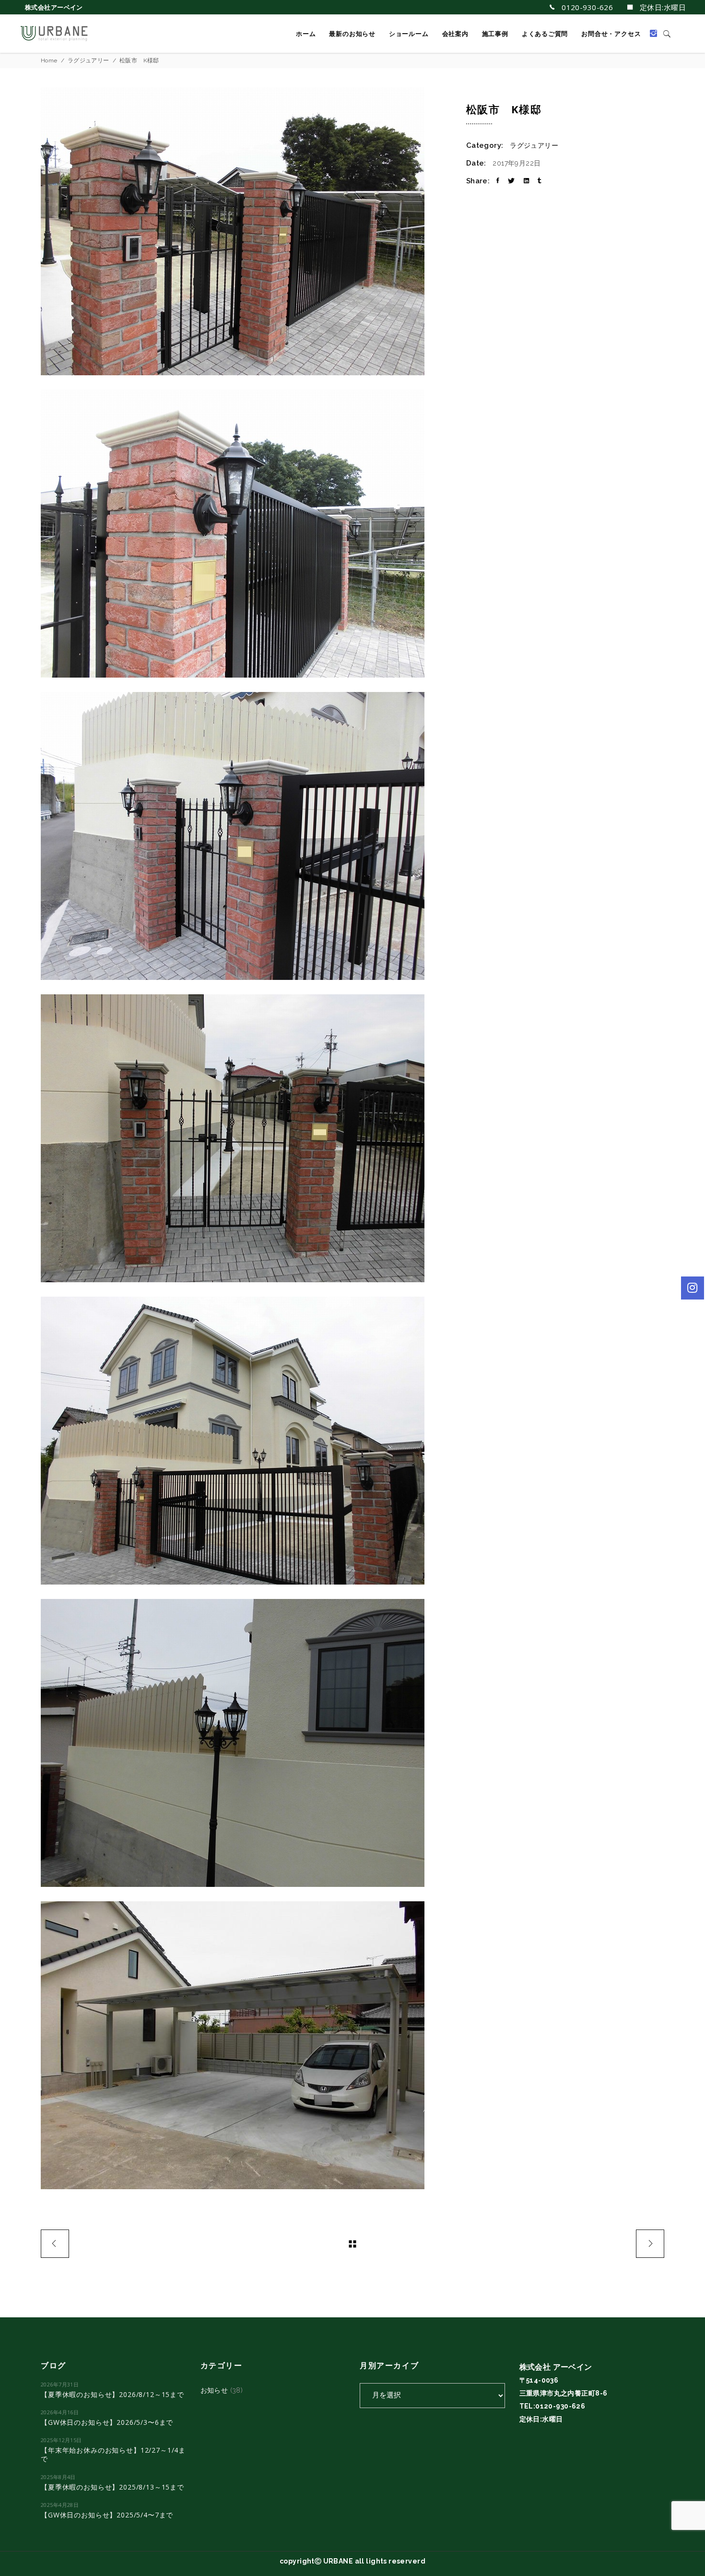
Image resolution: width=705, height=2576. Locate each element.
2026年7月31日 (60, 2384)
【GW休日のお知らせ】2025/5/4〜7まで (107, 2515)
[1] (246, 231)
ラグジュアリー (88, 60)
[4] (246, 1138)
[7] (246, 2045)
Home (49, 60)
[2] (246, 534)
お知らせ (214, 2390)
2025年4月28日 (60, 2505)
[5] (246, 1441)
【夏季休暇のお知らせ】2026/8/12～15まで (112, 2394)
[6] (246, 1743)
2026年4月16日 (60, 2412)
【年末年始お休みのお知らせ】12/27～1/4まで (113, 2454)
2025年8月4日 (58, 2477)
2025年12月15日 (61, 2440)
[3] (246, 836)
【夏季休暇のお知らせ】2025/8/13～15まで (112, 2487)
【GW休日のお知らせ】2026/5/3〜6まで (107, 2422)
